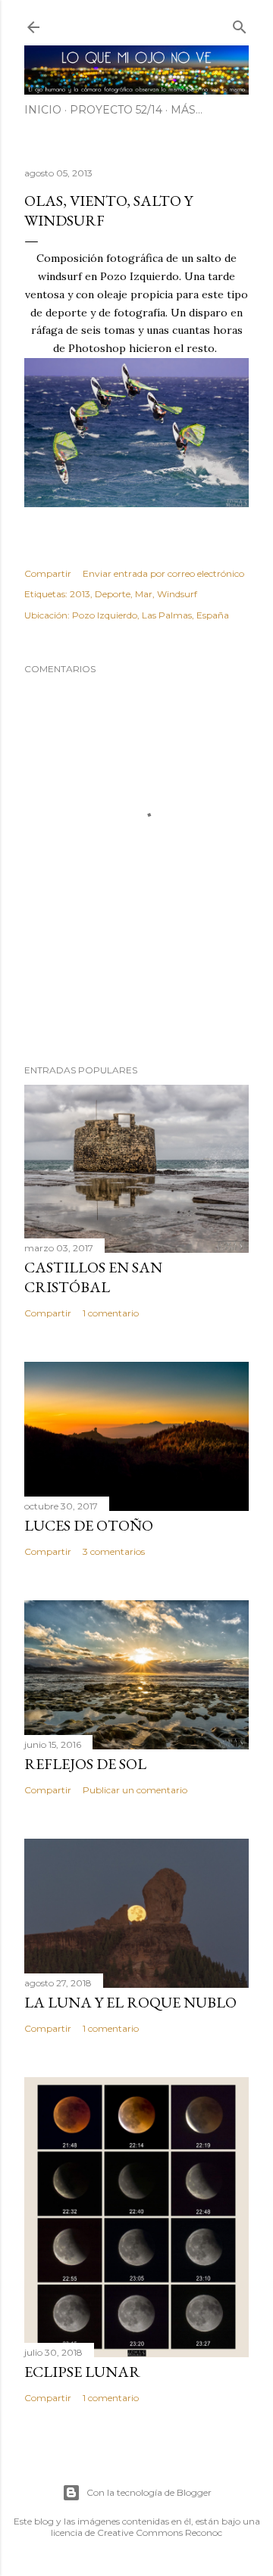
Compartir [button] (48, 573)
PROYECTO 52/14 (116, 110)
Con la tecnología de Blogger (149, 2492)
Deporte (113, 594)
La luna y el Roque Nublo (130, 2002)
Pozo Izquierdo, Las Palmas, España (151, 615)
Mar (144, 594)
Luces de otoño (89, 1525)
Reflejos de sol (85, 1764)
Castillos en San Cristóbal (93, 1277)
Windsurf (177, 594)
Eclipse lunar (82, 2372)
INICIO (43, 110)
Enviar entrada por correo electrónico (163, 573)
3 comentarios (114, 1551)
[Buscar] (240, 24)
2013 (80, 594)
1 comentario (111, 1313)
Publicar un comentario (135, 1790)
